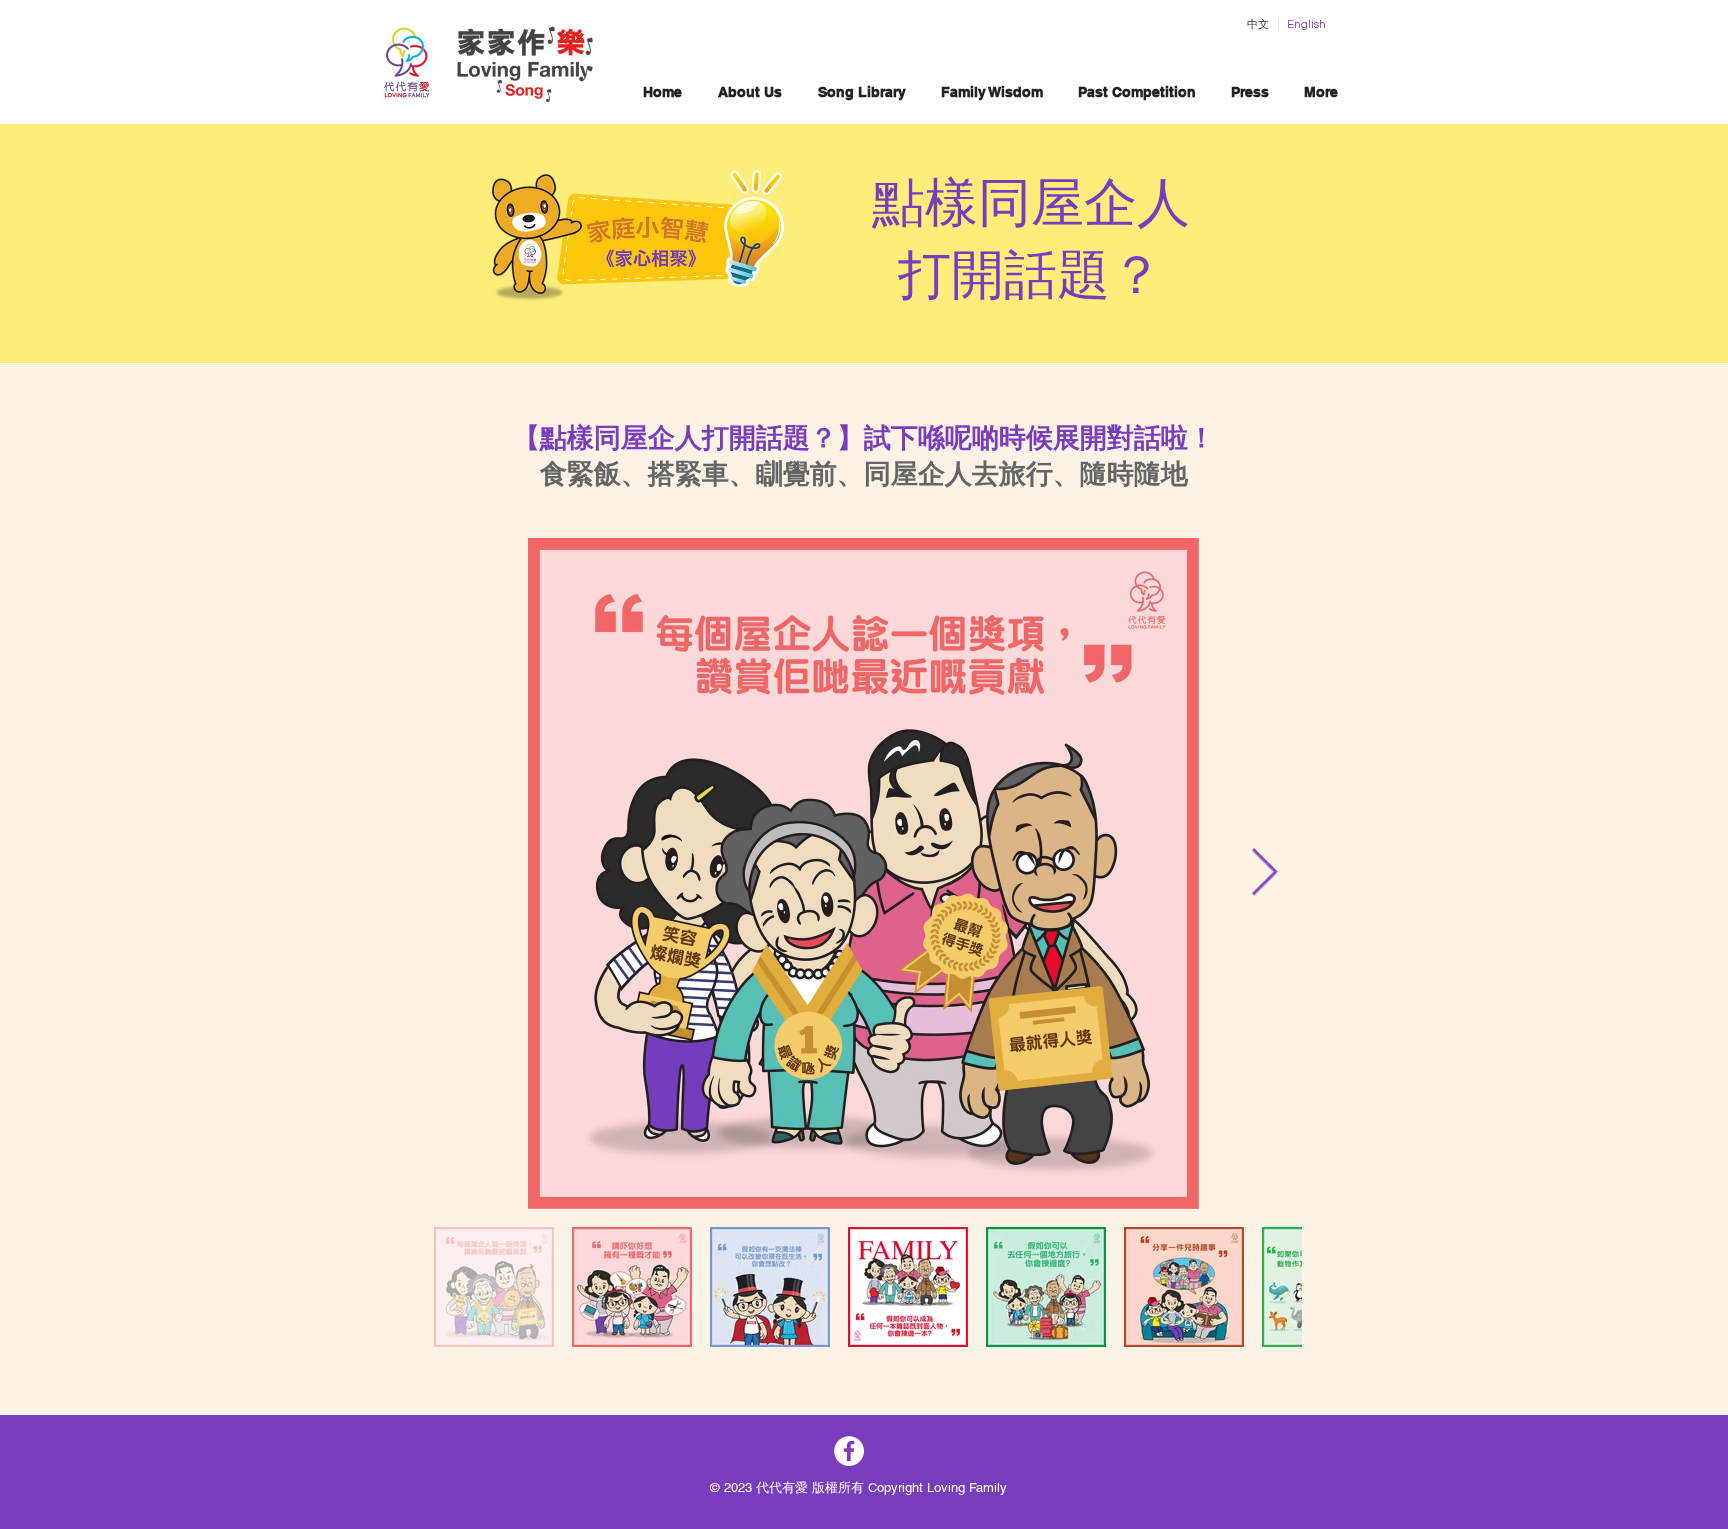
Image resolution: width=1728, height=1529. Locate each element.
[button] (861, 92)
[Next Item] (1264, 873)
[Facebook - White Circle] (849, 1451)
